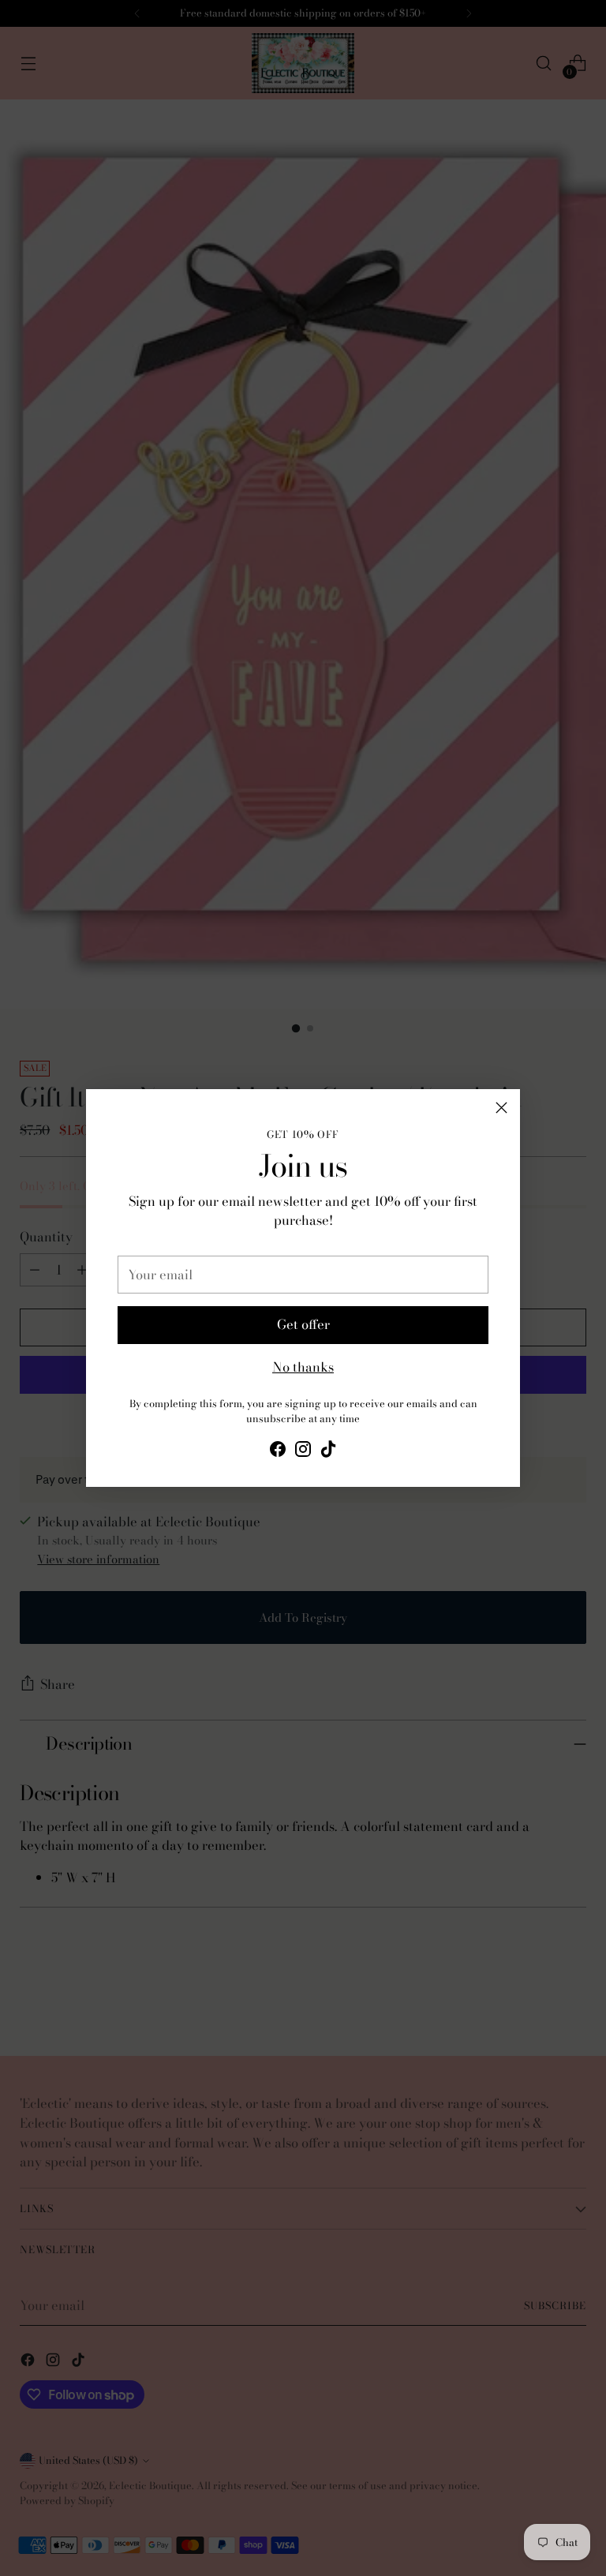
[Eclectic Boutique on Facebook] (278, 1452)
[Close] (501, 1108)
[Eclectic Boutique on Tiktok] (328, 1452)
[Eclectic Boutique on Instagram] (303, 1452)
